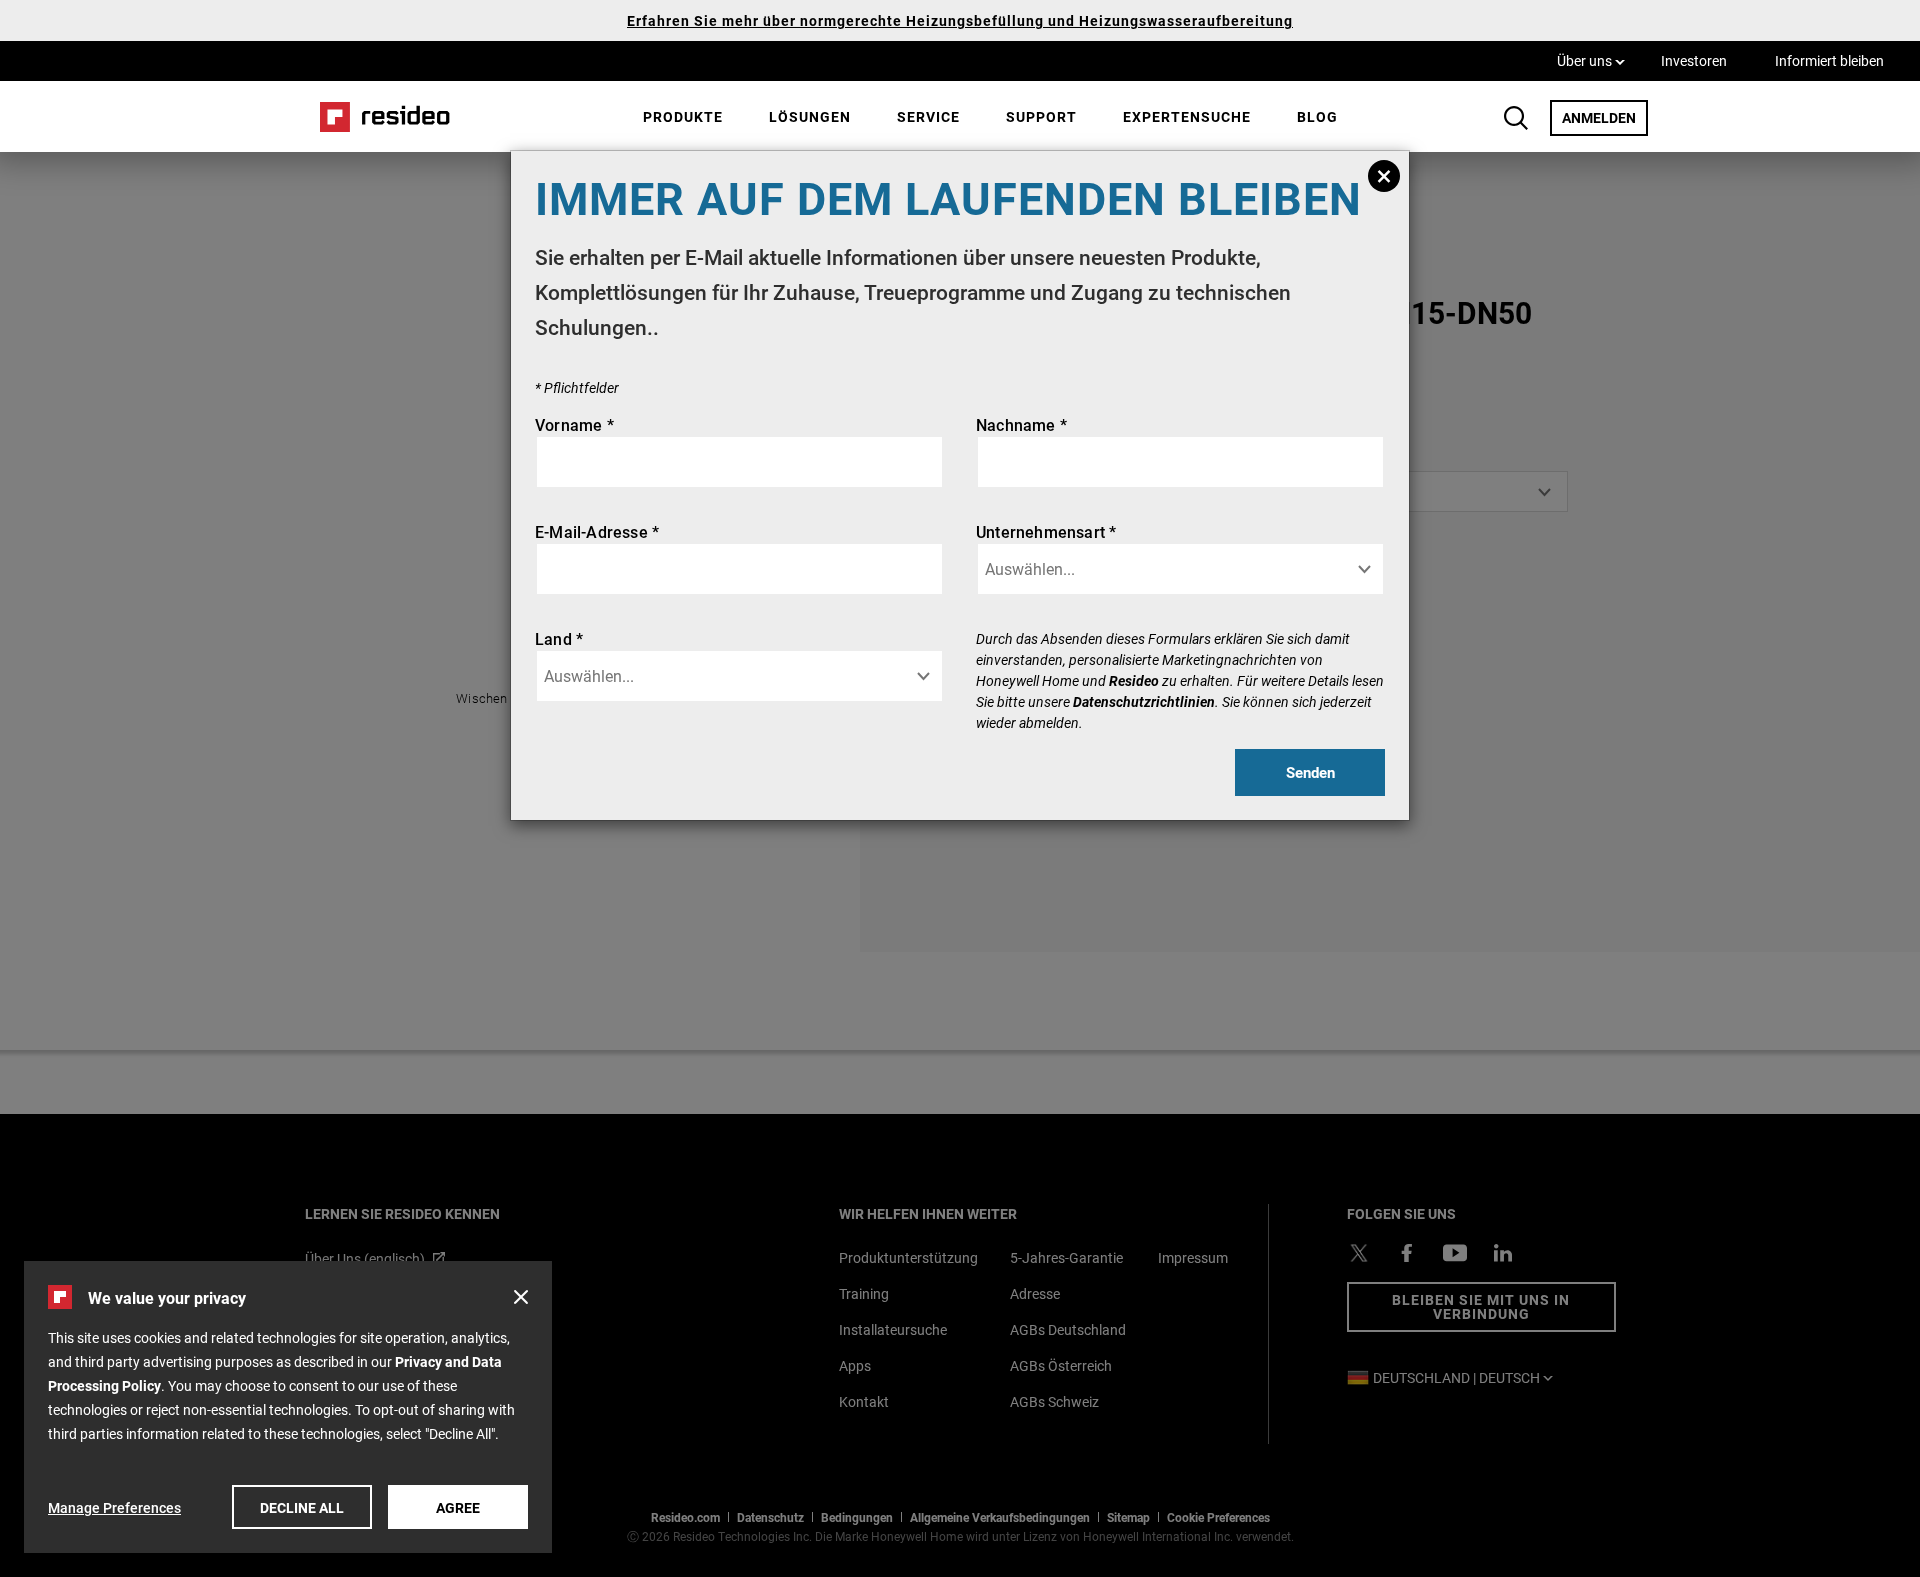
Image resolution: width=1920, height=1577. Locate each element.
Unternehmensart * (1046, 531)
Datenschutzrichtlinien (1144, 701)
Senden (1310, 772)
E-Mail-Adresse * (597, 531)
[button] (521, 1297)
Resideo (1134, 680)
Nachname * (1021, 424)
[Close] (1384, 176)
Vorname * (574, 424)
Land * (559, 638)
